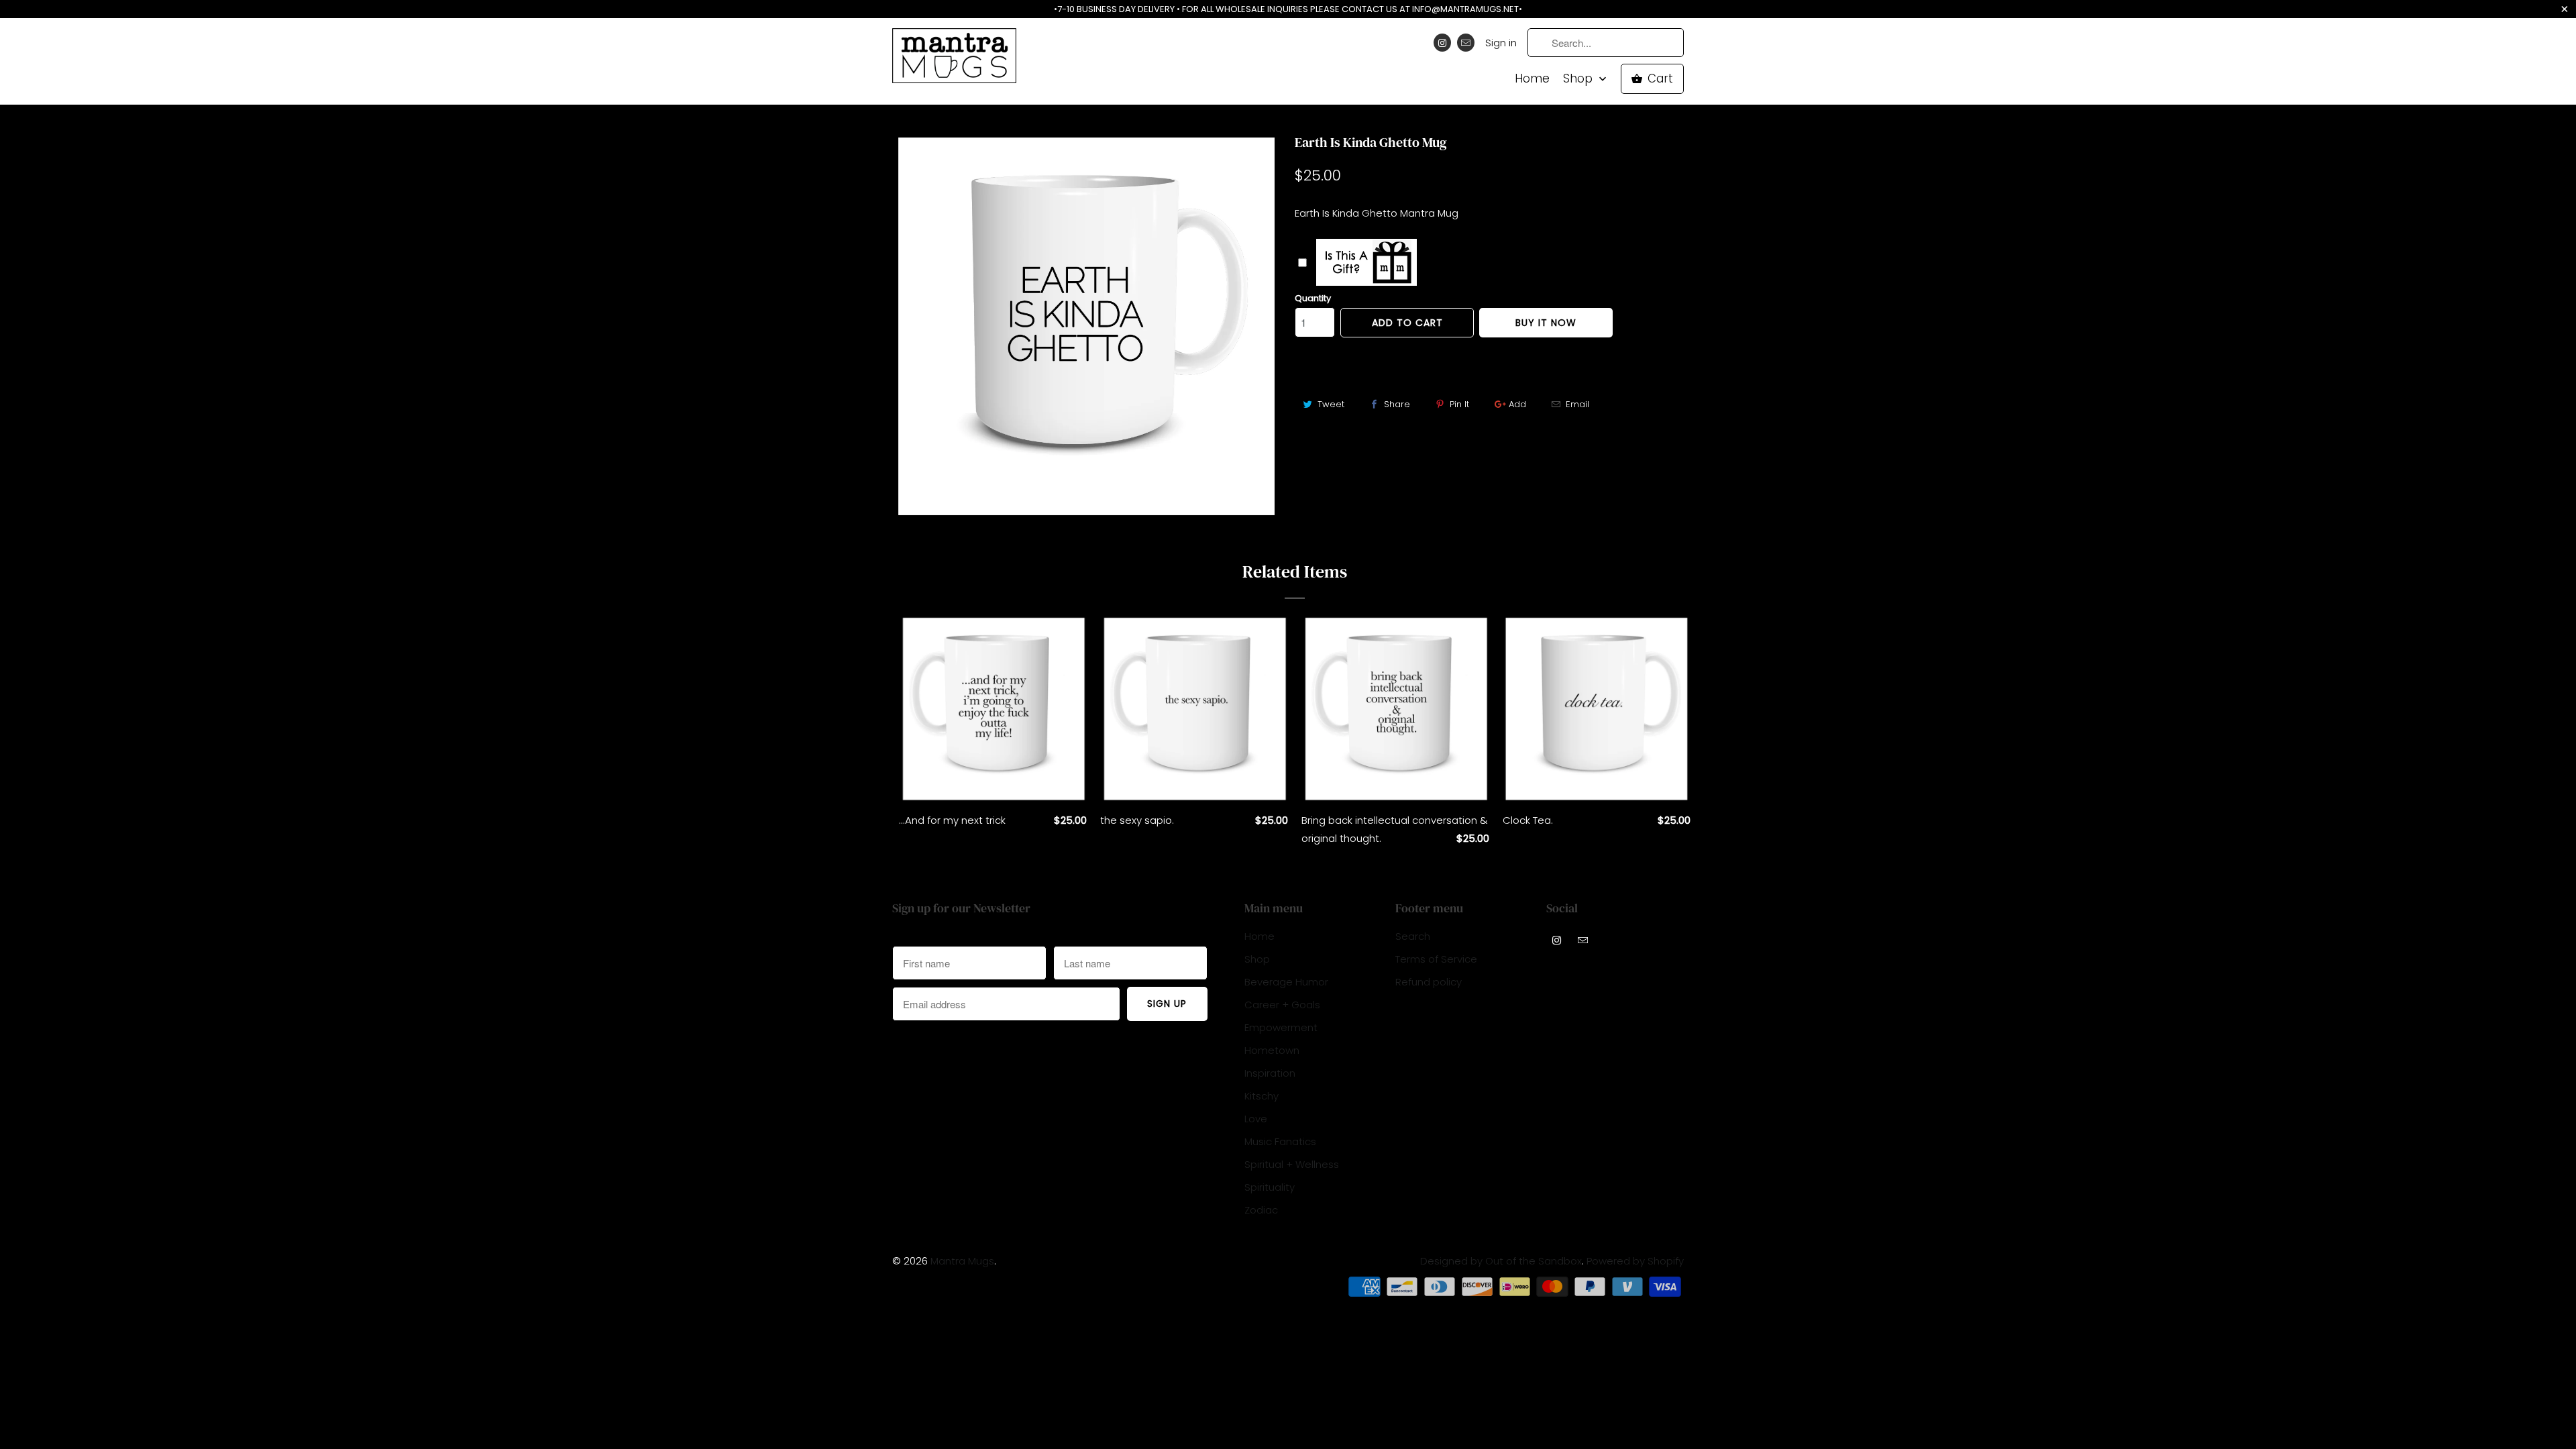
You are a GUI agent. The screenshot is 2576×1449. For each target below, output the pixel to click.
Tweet (1331, 404)
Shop (1579, 79)
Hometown (1272, 1050)
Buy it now (1546, 323)
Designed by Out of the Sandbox (1501, 1261)
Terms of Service (1436, 959)
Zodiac (1261, 1210)
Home (1532, 79)
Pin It (1459, 404)
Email (1577, 404)
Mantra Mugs (962, 1261)
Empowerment (1281, 1027)
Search (1413, 936)
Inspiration (1270, 1073)
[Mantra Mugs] (954, 60)
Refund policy (1429, 982)
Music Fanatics (1280, 1141)
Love (1256, 1119)
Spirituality (1270, 1187)
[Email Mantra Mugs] (1466, 43)
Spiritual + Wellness (1292, 1164)
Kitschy (1262, 1096)
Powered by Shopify (1635, 1261)
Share (1397, 404)
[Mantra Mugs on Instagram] (1442, 43)
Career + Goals (1282, 1005)
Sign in (1501, 43)
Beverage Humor (1286, 982)
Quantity (1313, 298)
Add (1517, 404)
